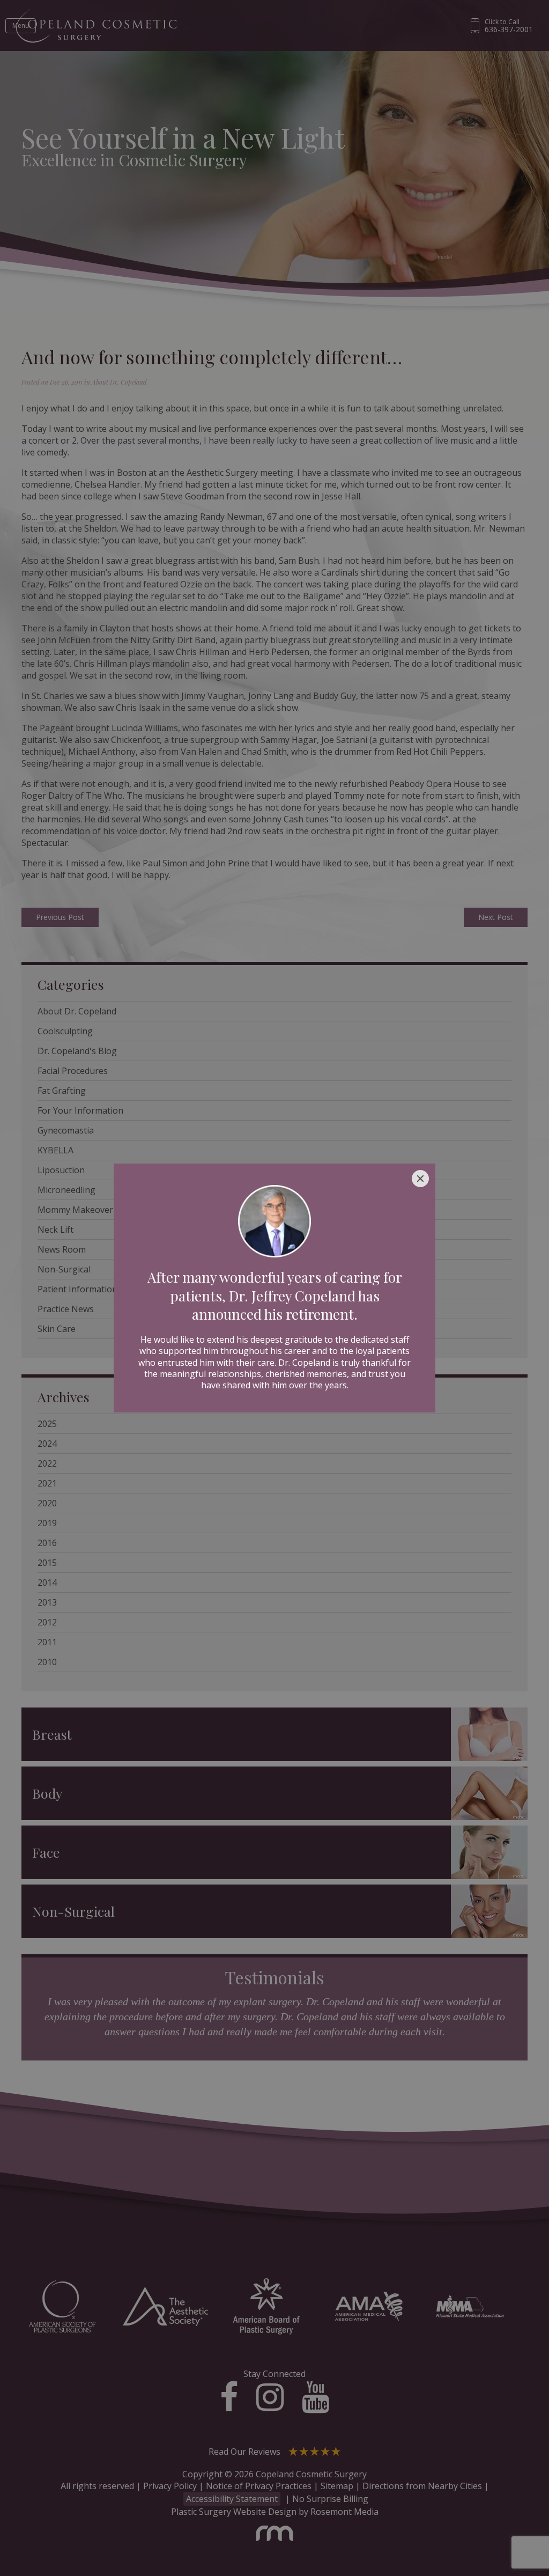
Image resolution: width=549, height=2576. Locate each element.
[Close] (420, 1179)
